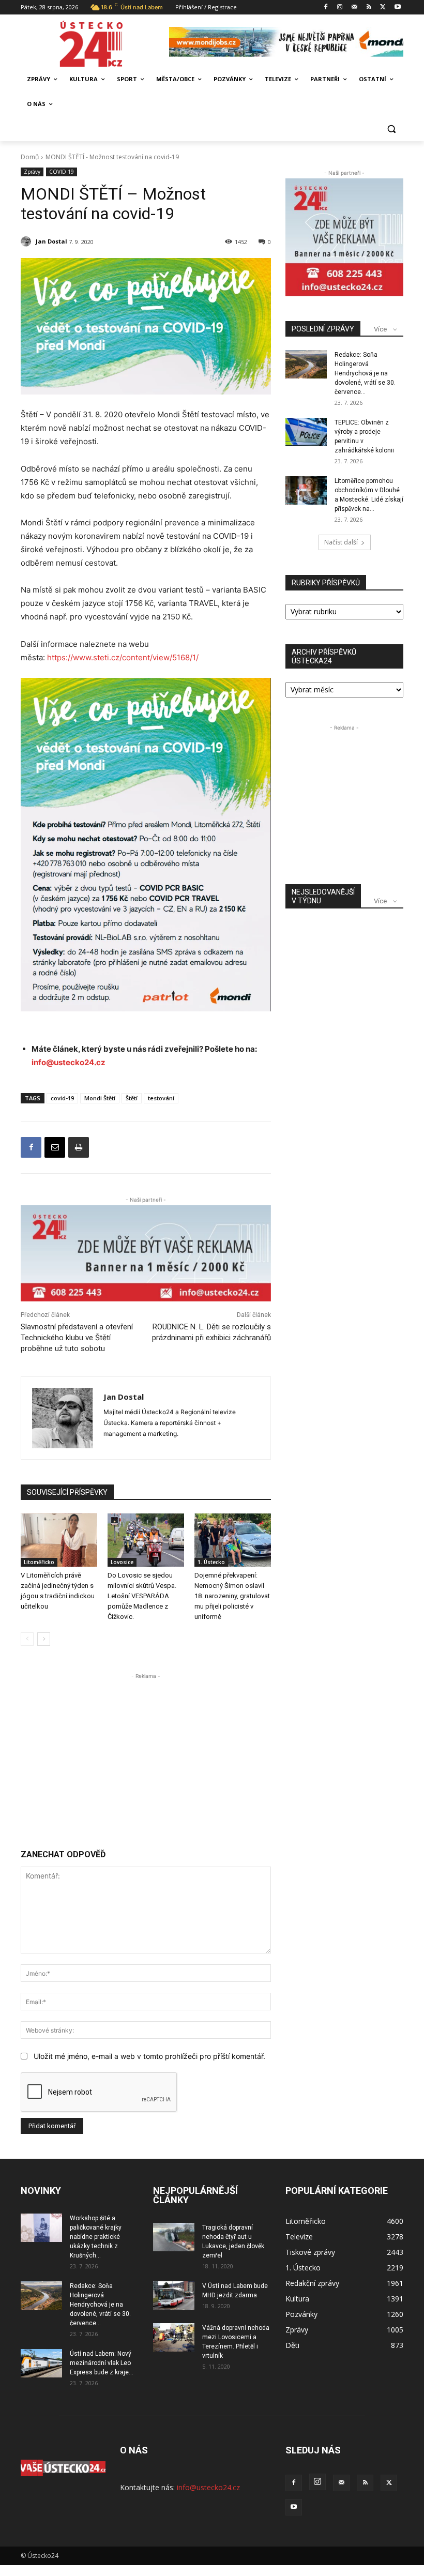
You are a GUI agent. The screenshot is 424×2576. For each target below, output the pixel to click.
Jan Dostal (51, 241)
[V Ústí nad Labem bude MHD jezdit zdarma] (174, 2295)
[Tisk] (79, 1147)
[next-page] (44, 1639)
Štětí (132, 1098)
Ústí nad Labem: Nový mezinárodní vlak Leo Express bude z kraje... (102, 2363)
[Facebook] (325, 7)
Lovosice (122, 1562)
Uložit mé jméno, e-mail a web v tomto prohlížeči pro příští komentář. (149, 2056)
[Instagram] (340, 7)
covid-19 (62, 1098)
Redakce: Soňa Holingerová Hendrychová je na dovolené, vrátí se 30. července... (365, 373)
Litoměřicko (39, 1562)
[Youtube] (397, 7)
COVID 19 (62, 172)
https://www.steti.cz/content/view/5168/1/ (123, 657)
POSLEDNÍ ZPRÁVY (323, 329)
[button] (391, 129)
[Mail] (354, 7)
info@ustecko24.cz (69, 1062)
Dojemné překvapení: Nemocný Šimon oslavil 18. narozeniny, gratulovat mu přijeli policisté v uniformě (232, 1596)
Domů (30, 157)
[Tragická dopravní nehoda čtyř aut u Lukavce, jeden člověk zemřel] (174, 2237)
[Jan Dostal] (27, 241)
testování (161, 1098)
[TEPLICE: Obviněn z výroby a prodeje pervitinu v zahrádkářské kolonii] (306, 432)
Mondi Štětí (100, 1098)
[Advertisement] (146, 1754)
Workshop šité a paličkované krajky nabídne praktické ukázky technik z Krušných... (96, 2237)
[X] (383, 7)
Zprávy (32, 172)
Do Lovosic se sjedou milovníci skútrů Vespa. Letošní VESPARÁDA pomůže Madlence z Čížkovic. (142, 1596)
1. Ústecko (211, 1562)
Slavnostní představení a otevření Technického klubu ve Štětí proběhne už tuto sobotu (77, 1338)
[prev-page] (27, 1639)
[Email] (55, 1147)
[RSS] (369, 7)
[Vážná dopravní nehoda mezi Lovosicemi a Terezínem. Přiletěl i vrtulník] (174, 2337)
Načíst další (341, 542)
